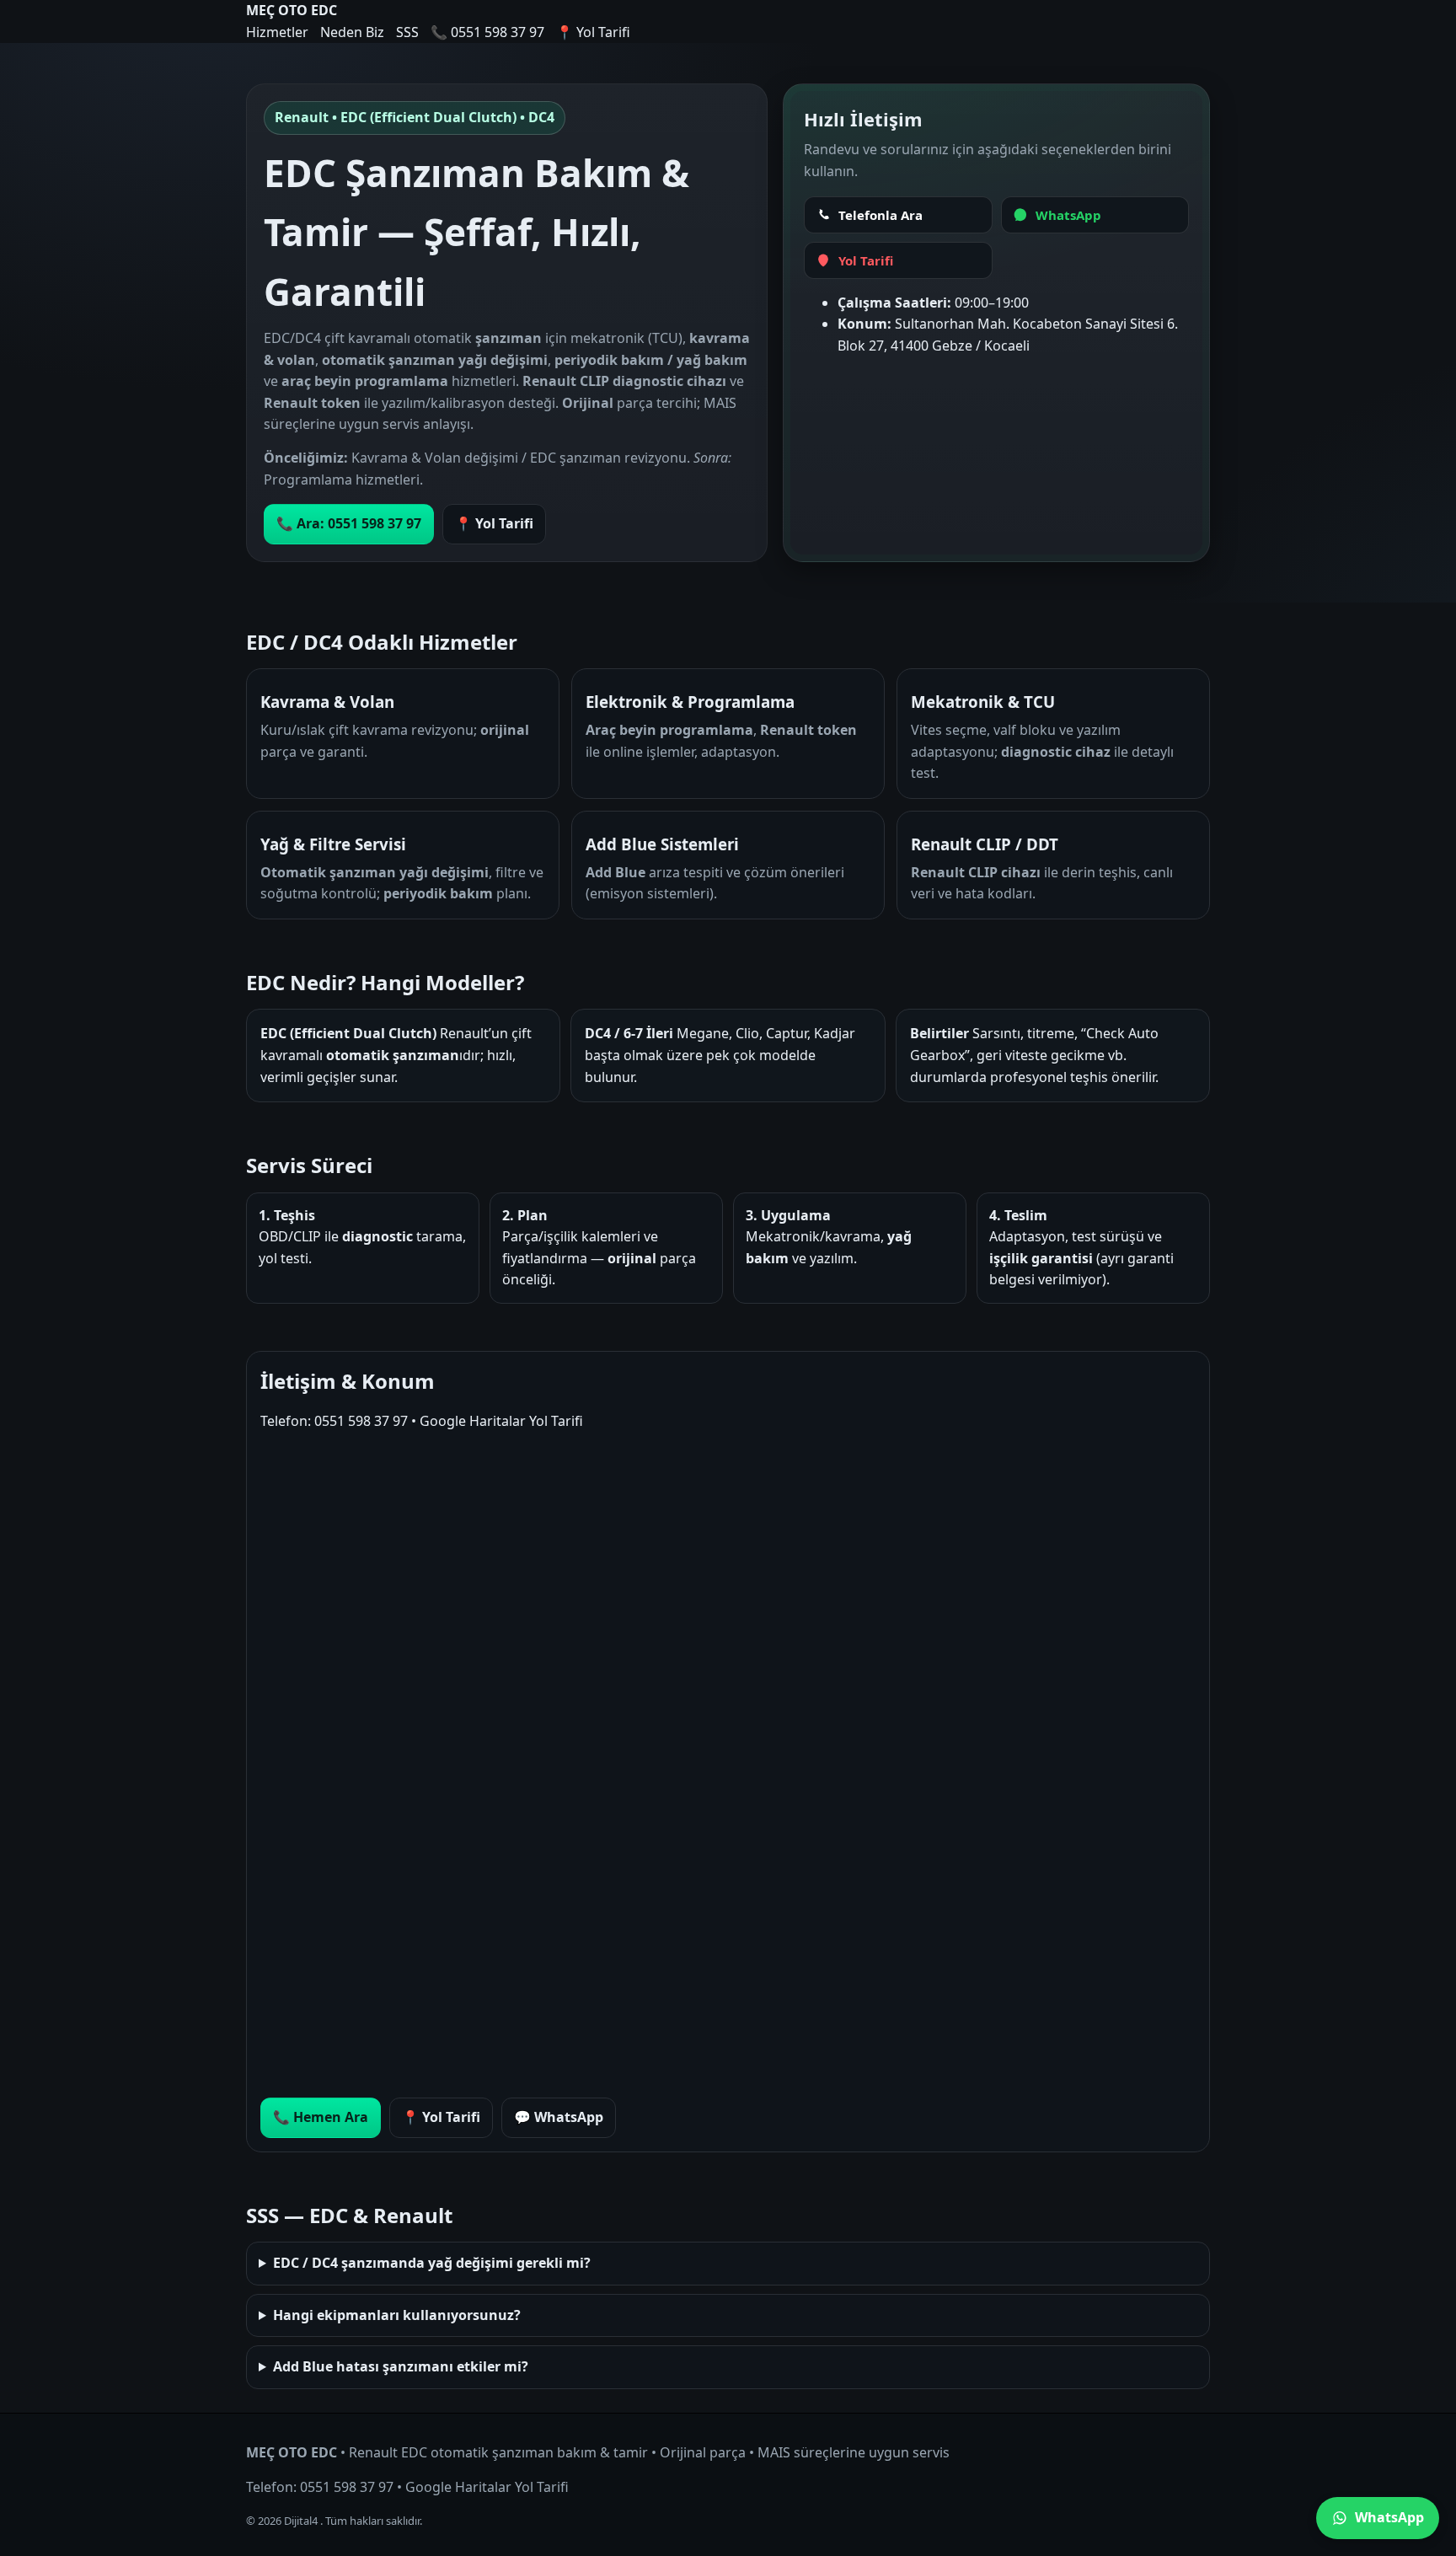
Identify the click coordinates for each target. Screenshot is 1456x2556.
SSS (407, 32)
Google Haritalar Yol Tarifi (501, 1421)
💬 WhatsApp (559, 2117)
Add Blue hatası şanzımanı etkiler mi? (401, 2366)
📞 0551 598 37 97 (487, 32)
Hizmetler (277, 32)
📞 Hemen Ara (321, 2117)
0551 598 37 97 (361, 1421)
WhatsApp (1389, 2517)
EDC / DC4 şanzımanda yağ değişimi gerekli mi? (432, 2263)
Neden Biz (352, 32)
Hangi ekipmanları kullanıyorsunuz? (397, 2315)
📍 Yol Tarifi (593, 32)
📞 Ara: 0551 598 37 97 (349, 523)
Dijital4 (302, 2521)
